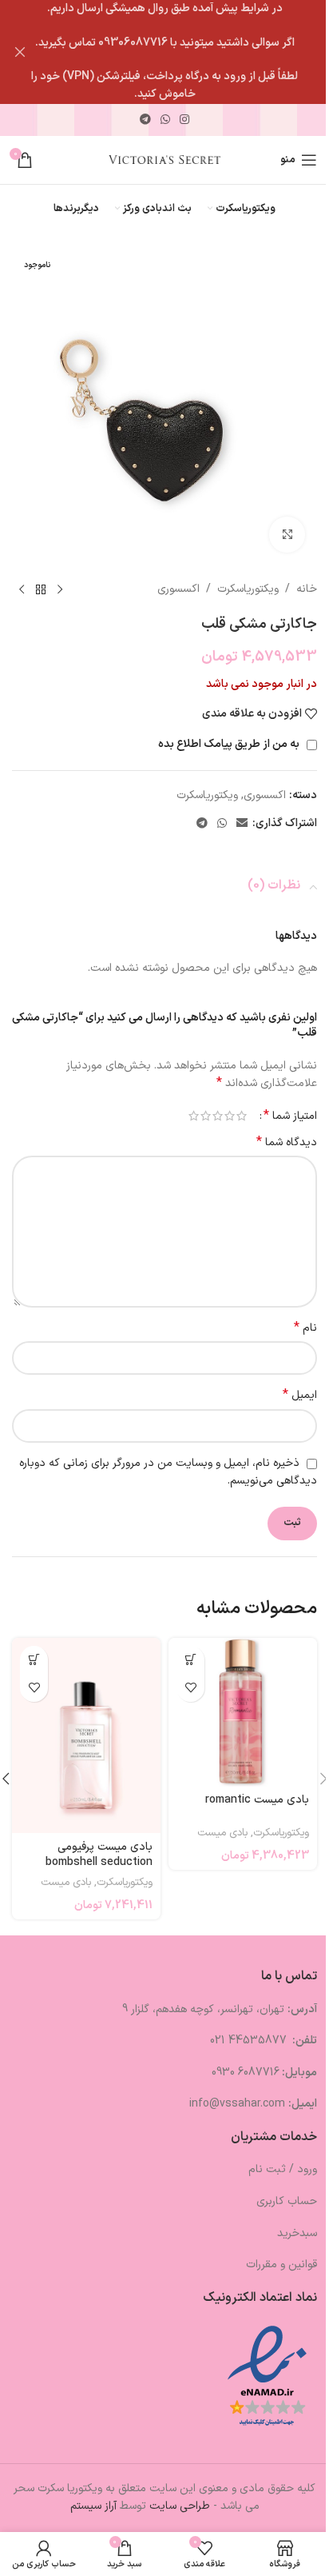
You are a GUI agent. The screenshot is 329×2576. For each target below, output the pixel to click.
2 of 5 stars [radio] (230, 1116)
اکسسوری (178, 589)
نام (305, 1328)
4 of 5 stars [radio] (206, 1116)
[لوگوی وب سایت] (164, 160)
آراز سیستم (93, 2506)
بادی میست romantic (257, 1800)
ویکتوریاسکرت (248, 589)
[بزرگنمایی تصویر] (287, 535)
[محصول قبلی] (60, 590)
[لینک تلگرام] (145, 120)
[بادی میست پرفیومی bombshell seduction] (86, 1736)
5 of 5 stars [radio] (194, 1116)
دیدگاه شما (287, 1143)
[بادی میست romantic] (243, 1712)
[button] (190, 1660)
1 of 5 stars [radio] (242, 1116)
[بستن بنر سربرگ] (20, 52)
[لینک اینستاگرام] (184, 120)
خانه (307, 589)
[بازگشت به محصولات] (41, 590)
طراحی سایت (180, 2506)
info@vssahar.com (237, 2104)
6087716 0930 (246, 2073)
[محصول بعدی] (22, 590)
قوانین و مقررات (281, 2264)
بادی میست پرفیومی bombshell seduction (99, 1855)
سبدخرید (297, 2233)
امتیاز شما (290, 1116)
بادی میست (222, 1833)
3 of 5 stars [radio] (218, 1116)
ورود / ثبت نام (283, 2169)
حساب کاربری (287, 2201)
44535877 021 (250, 2041)
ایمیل (300, 1396)
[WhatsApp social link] (165, 120)
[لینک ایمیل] (242, 824)
